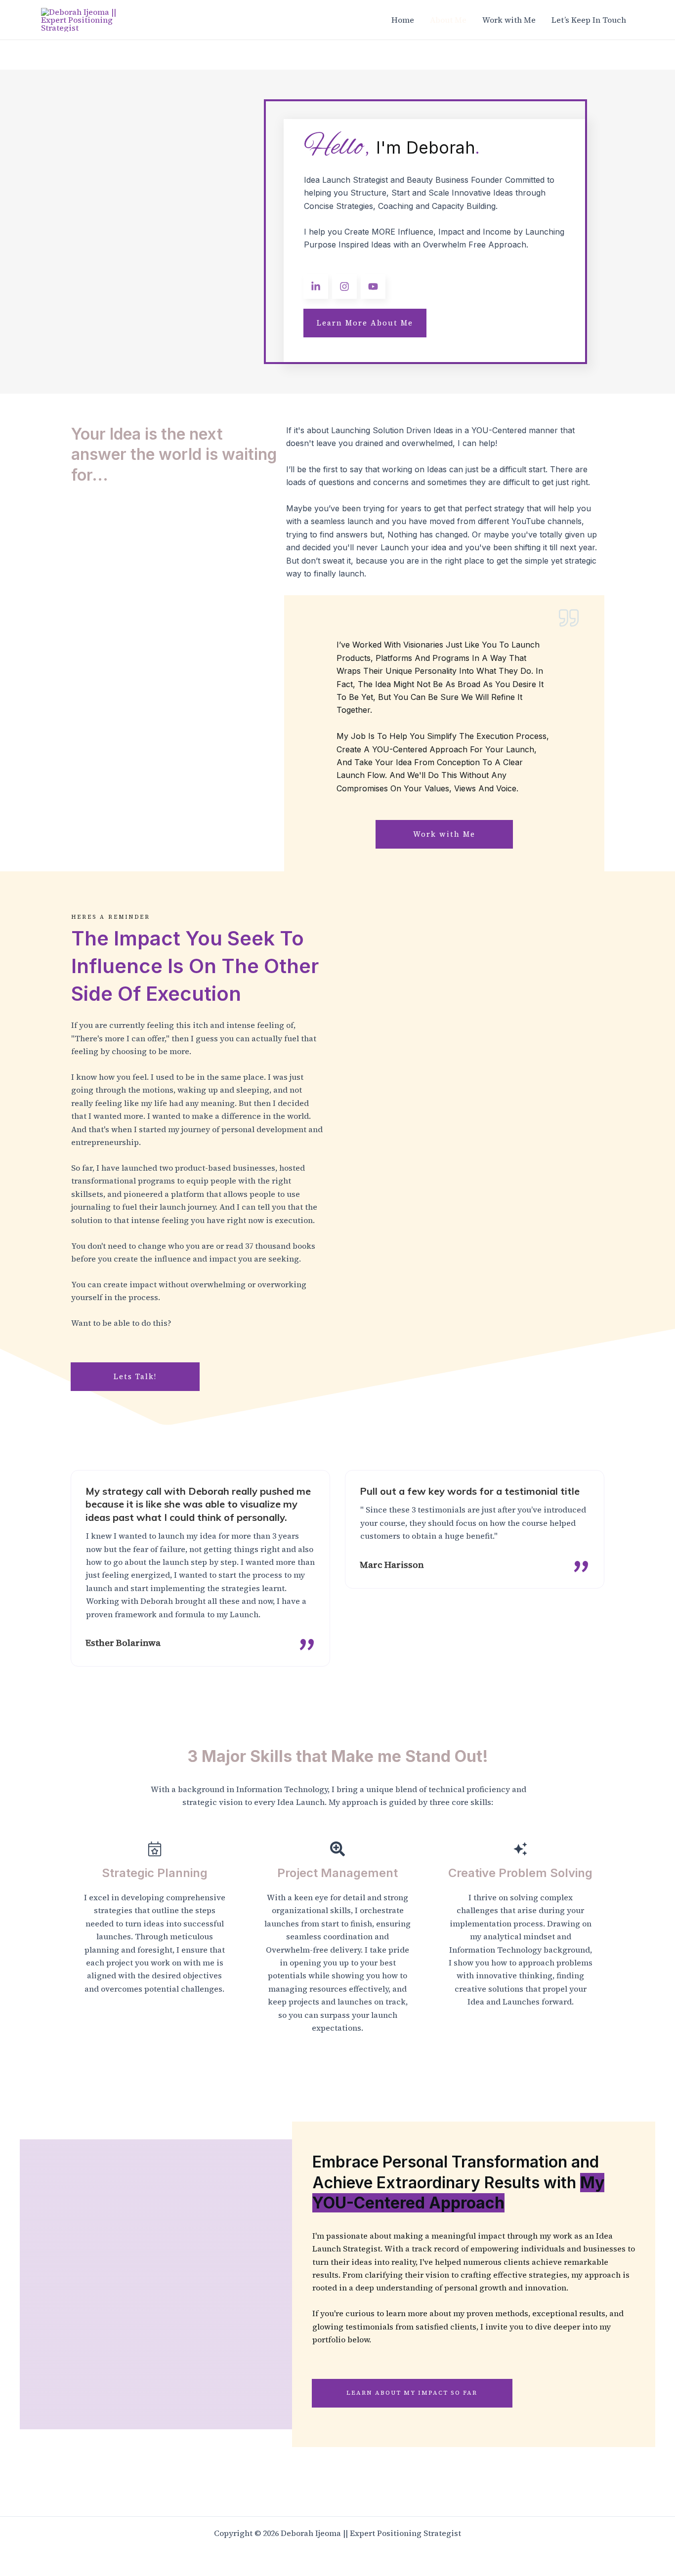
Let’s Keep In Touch (589, 20)
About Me (448, 20)
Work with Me (509, 20)
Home (403, 20)
